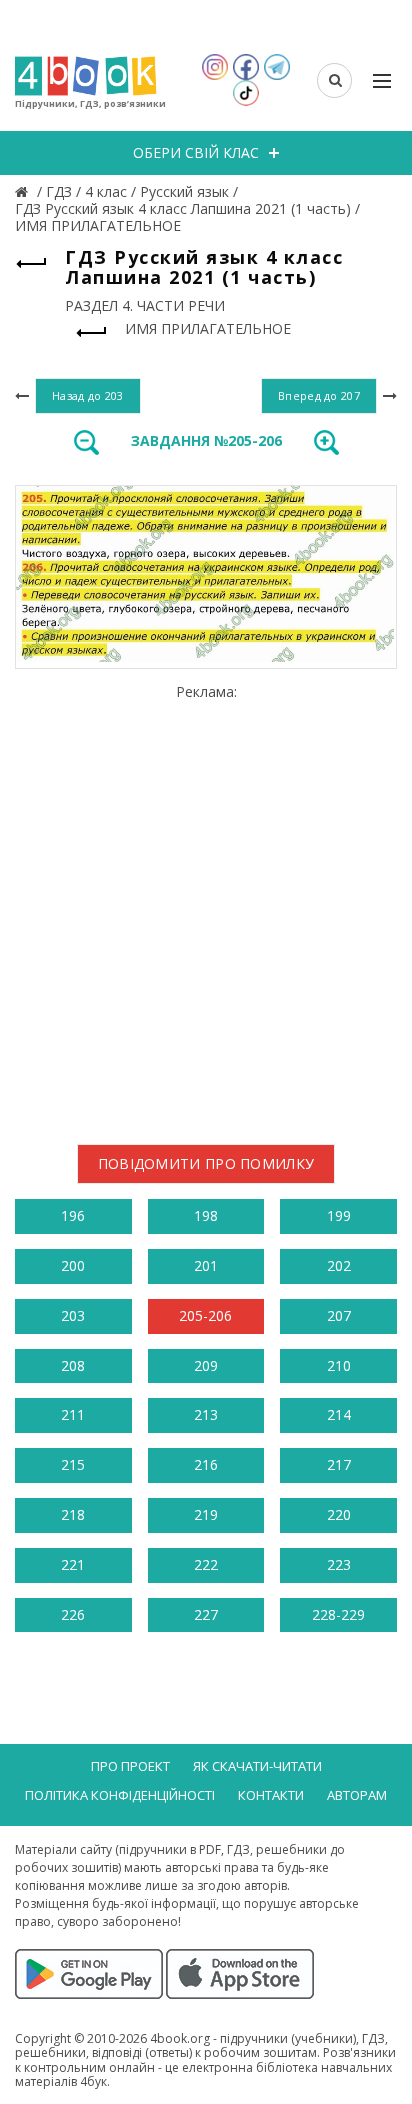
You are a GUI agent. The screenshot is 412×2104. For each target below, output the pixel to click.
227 (206, 1614)
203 (73, 1315)
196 (73, 1215)
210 (339, 1365)
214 (339, 1414)
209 (206, 1365)
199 (339, 1215)
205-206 (205, 1315)
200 (73, 1265)
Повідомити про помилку (206, 1163)
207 (339, 1315)
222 (206, 1564)
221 (73, 1564)
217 (339, 1464)
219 (206, 1514)
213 (206, 1414)
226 (73, 1614)
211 (73, 1414)
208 (73, 1365)
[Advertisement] (206, 906)
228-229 (338, 1614)
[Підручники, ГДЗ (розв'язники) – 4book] (24, 191)
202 (339, 1265)
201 (206, 1265)
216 (206, 1464)
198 (206, 1215)
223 (339, 1564)
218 (73, 1514)
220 (339, 1514)
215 (73, 1464)
